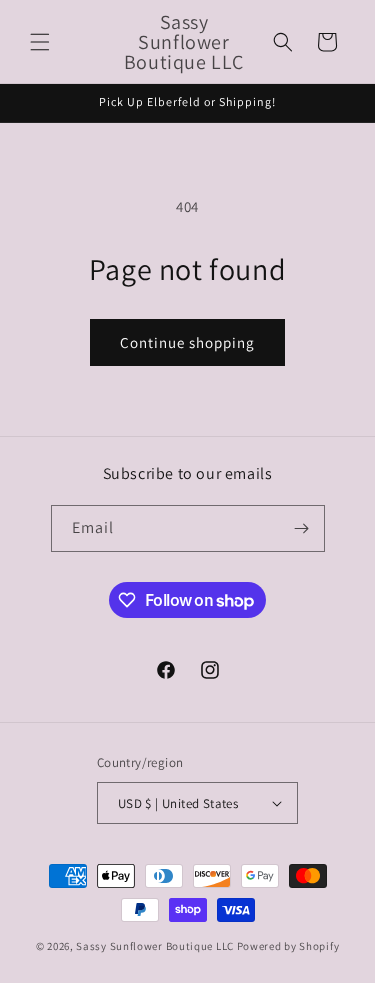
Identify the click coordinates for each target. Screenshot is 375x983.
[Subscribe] (302, 528)
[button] (40, 42)
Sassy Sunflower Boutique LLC (155, 946)
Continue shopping (187, 342)
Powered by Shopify (288, 946)
